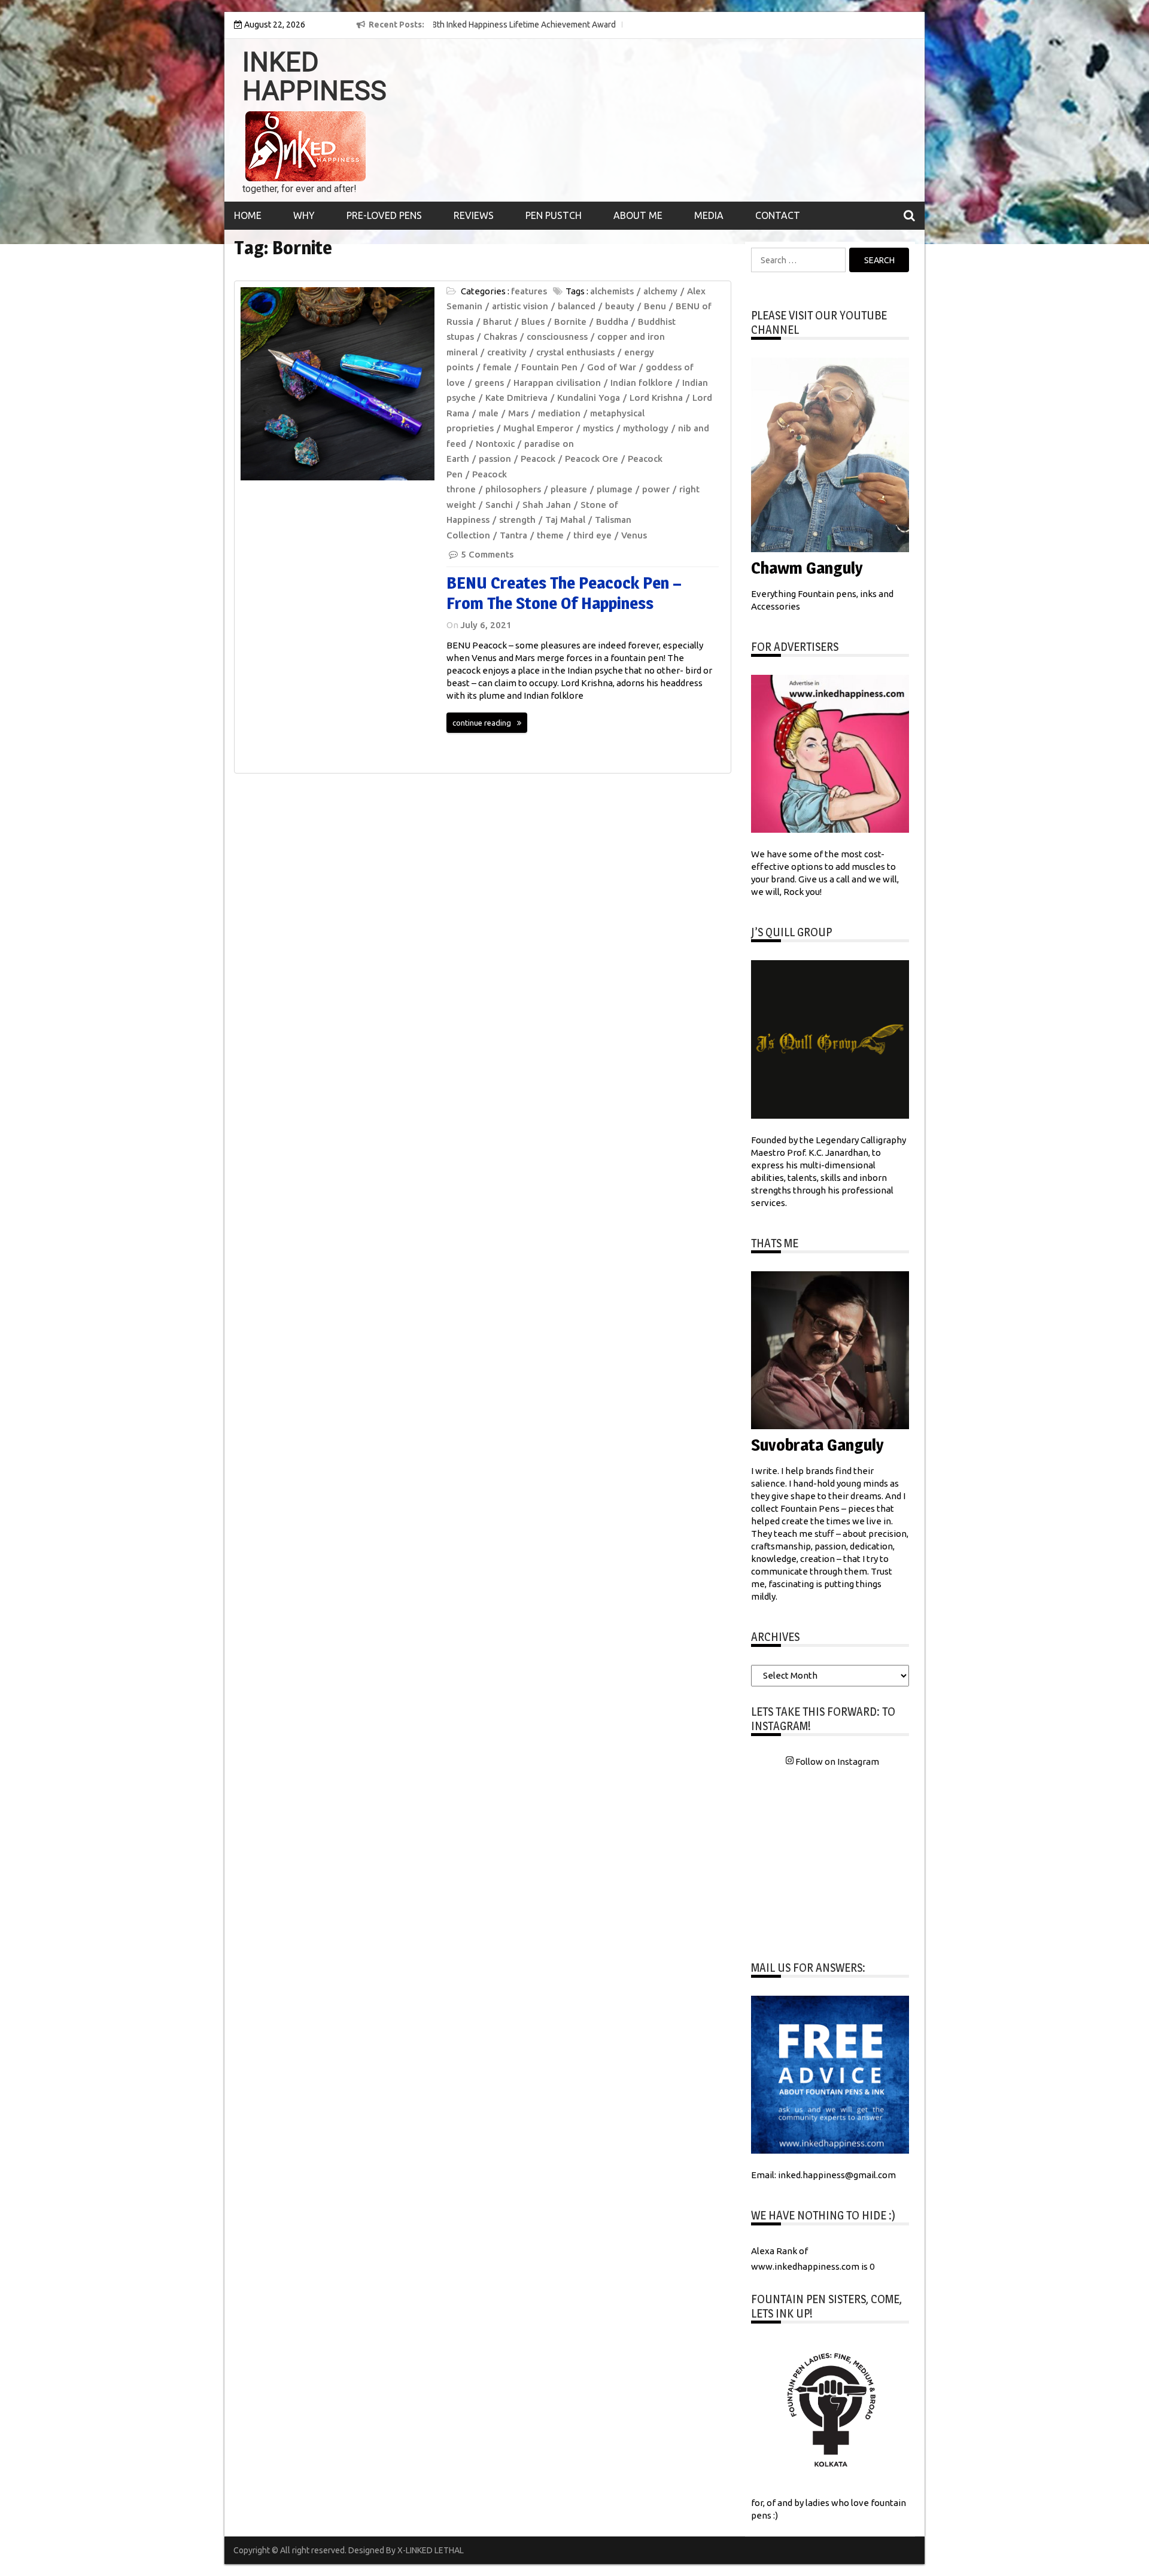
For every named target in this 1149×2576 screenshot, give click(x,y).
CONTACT (778, 215)
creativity (507, 352)
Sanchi (499, 505)
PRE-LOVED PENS (384, 215)
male (489, 413)
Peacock (538, 459)
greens (489, 383)
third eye (592, 535)
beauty (620, 306)
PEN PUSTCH (554, 215)
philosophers (513, 489)
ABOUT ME (638, 215)
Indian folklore (642, 383)
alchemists (612, 291)
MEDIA (709, 215)
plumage (615, 489)
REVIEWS (474, 215)
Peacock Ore (592, 459)
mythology (646, 428)
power (656, 489)
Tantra (513, 535)
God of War (612, 367)
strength (517, 520)
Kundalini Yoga (589, 398)
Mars (518, 413)
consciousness (557, 337)
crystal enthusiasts (575, 352)
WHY (304, 215)
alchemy (660, 291)
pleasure (569, 489)
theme (550, 535)
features (529, 291)
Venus (634, 535)
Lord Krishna (656, 398)
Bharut (497, 322)
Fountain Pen (549, 367)
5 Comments (487, 554)
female (497, 367)
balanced (577, 306)
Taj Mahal (565, 520)
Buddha (612, 322)
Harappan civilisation (557, 383)
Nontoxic (495, 444)
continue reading (482, 723)
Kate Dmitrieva (516, 398)
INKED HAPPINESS (314, 77)
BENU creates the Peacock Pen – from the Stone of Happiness (564, 593)
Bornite (570, 322)
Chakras (500, 337)
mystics (598, 428)
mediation (559, 413)
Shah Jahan (547, 505)
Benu (655, 306)
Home (248, 215)
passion (495, 459)
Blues (533, 322)
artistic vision (520, 306)
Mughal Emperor (538, 428)
